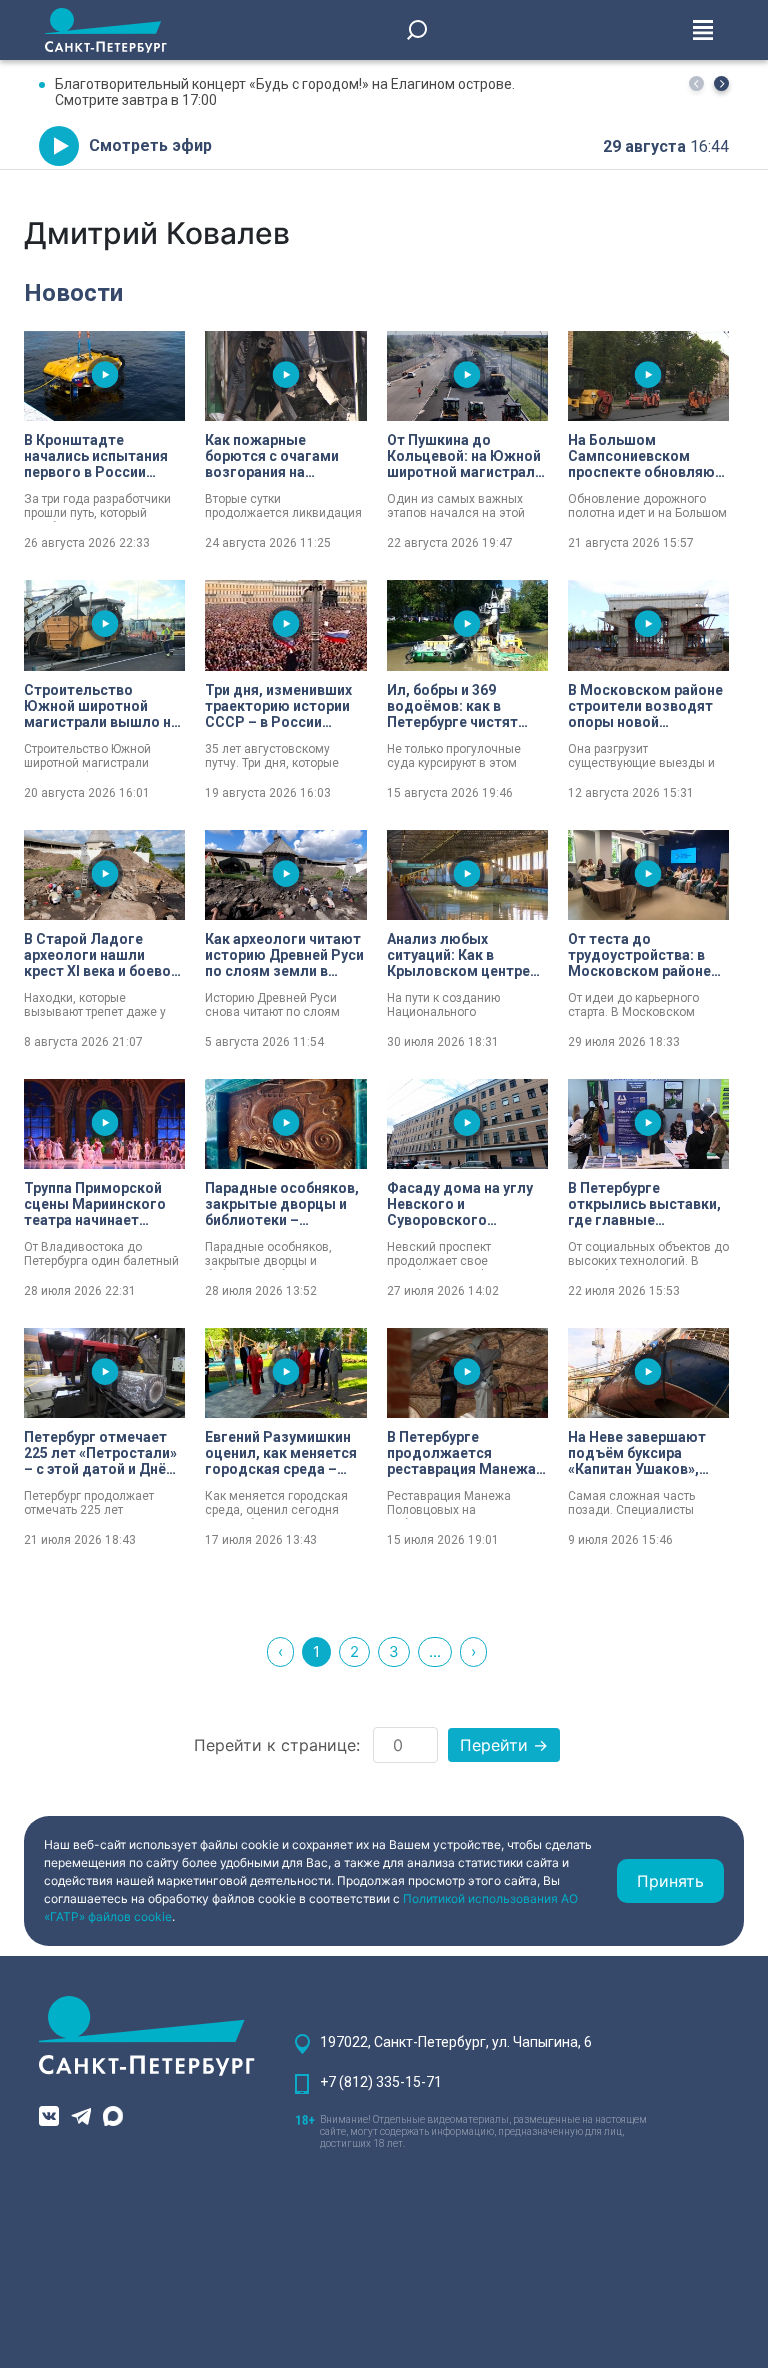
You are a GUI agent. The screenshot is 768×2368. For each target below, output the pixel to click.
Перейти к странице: (277, 1745)
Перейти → (504, 1745)
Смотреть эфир (150, 145)
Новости (73, 293)
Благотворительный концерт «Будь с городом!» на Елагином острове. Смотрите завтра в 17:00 (285, 92)
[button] (721, 83)
